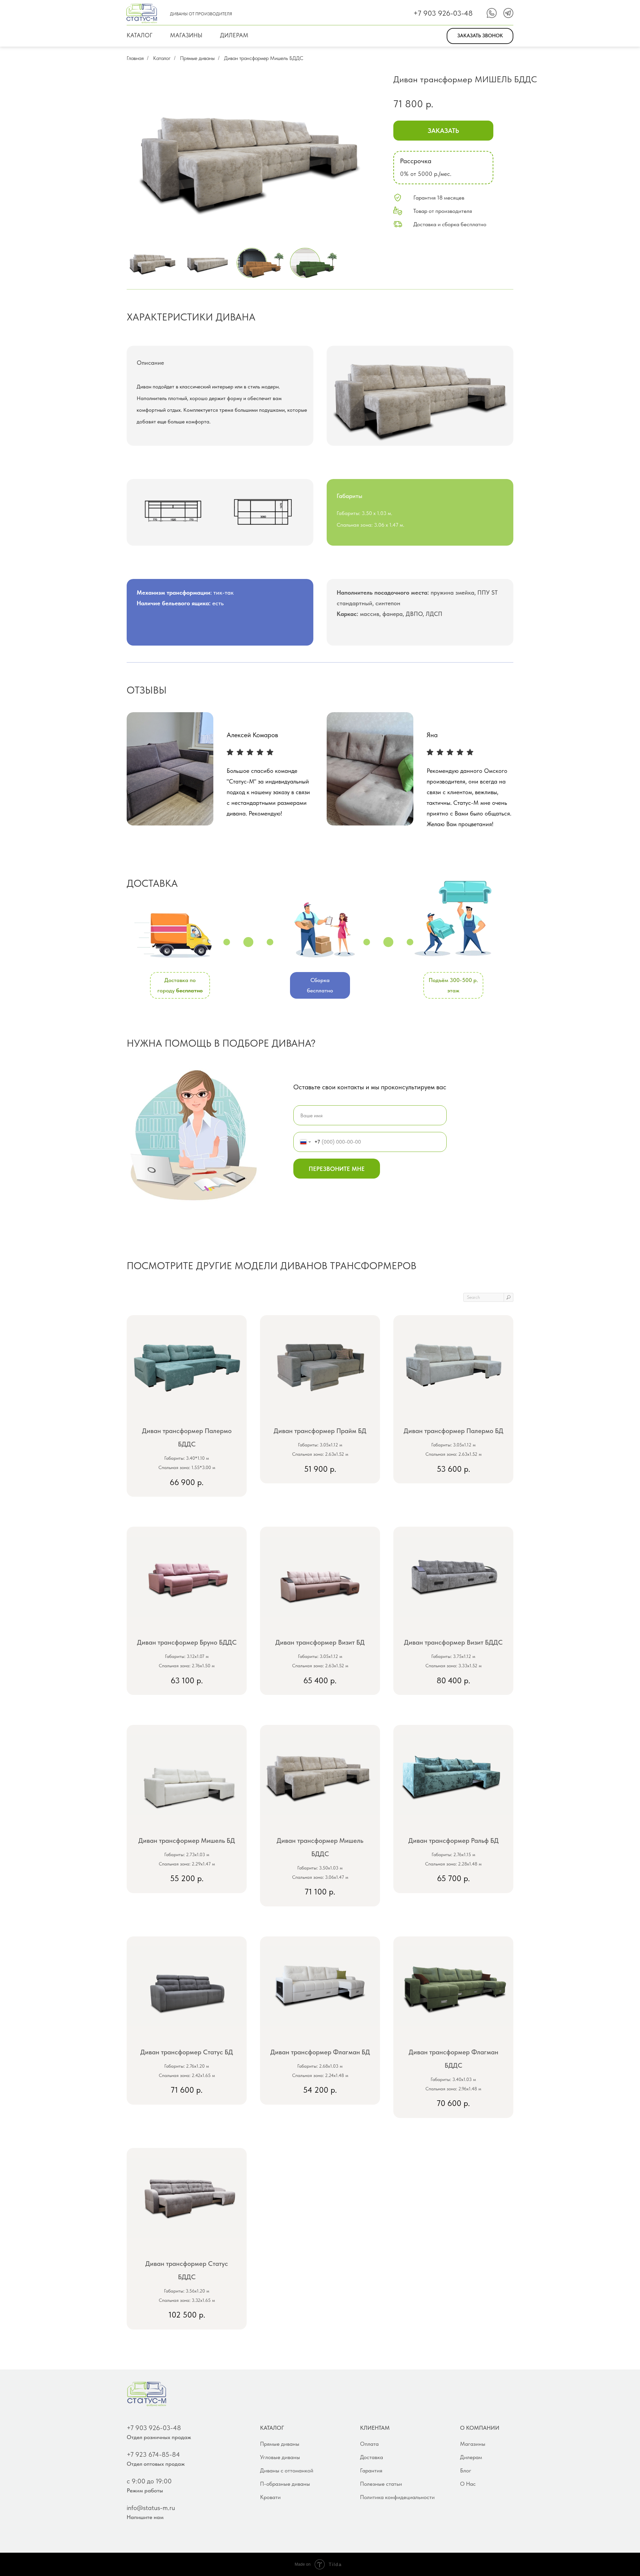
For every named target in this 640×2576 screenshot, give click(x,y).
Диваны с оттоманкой (287, 2470)
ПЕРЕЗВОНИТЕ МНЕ (337, 1169)
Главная (135, 58)
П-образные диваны (285, 2484)
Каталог (162, 58)
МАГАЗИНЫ (186, 35)
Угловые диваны (280, 2457)
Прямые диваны (197, 58)
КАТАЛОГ (139, 35)
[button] (480, 36)
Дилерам (471, 2457)
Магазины (473, 2444)
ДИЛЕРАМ (234, 35)
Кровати (270, 2497)
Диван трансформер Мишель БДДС (264, 58)
